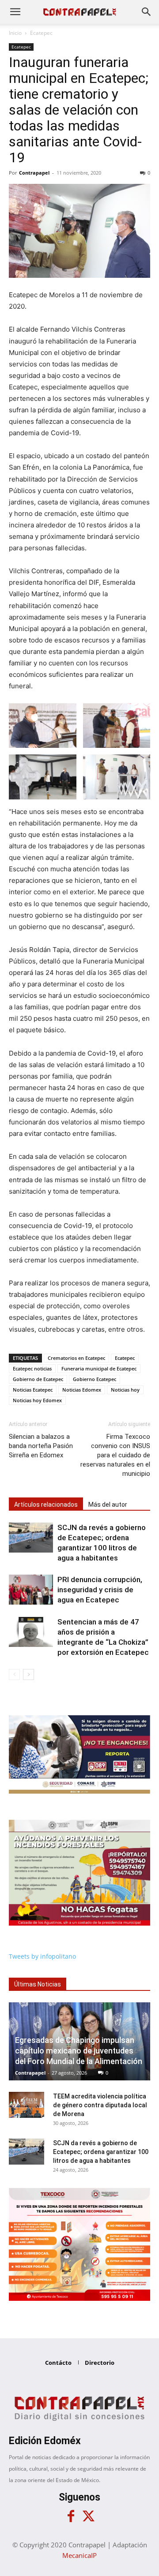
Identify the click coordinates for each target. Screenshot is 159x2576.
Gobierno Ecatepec (95, 1379)
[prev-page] (14, 1674)
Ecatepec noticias (32, 1368)
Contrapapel (34, 173)
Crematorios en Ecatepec (76, 1358)
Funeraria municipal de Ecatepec (99, 1368)
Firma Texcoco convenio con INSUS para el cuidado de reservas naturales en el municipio (115, 1455)
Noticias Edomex (82, 1390)
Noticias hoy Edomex (37, 1400)
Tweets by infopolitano (42, 1956)
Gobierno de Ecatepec (38, 1379)
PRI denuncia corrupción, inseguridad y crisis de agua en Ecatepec (100, 1590)
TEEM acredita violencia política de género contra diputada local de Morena (100, 2105)
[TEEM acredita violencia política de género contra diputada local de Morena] (26, 2105)
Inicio (15, 33)
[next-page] (28, 1674)
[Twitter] (88, 2516)
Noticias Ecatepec (33, 1390)
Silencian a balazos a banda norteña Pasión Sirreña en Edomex (41, 1446)
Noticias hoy (125, 1390)
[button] (15, 12)
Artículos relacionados (46, 1505)
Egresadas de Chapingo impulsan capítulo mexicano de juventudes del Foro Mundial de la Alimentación (79, 2051)
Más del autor (108, 1505)
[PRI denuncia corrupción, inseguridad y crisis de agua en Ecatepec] (31, 1590)
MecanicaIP (79, 2555)
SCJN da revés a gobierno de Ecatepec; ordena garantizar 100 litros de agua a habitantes (101, 2152)
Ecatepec (41, 33)
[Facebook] (71, 2516)
